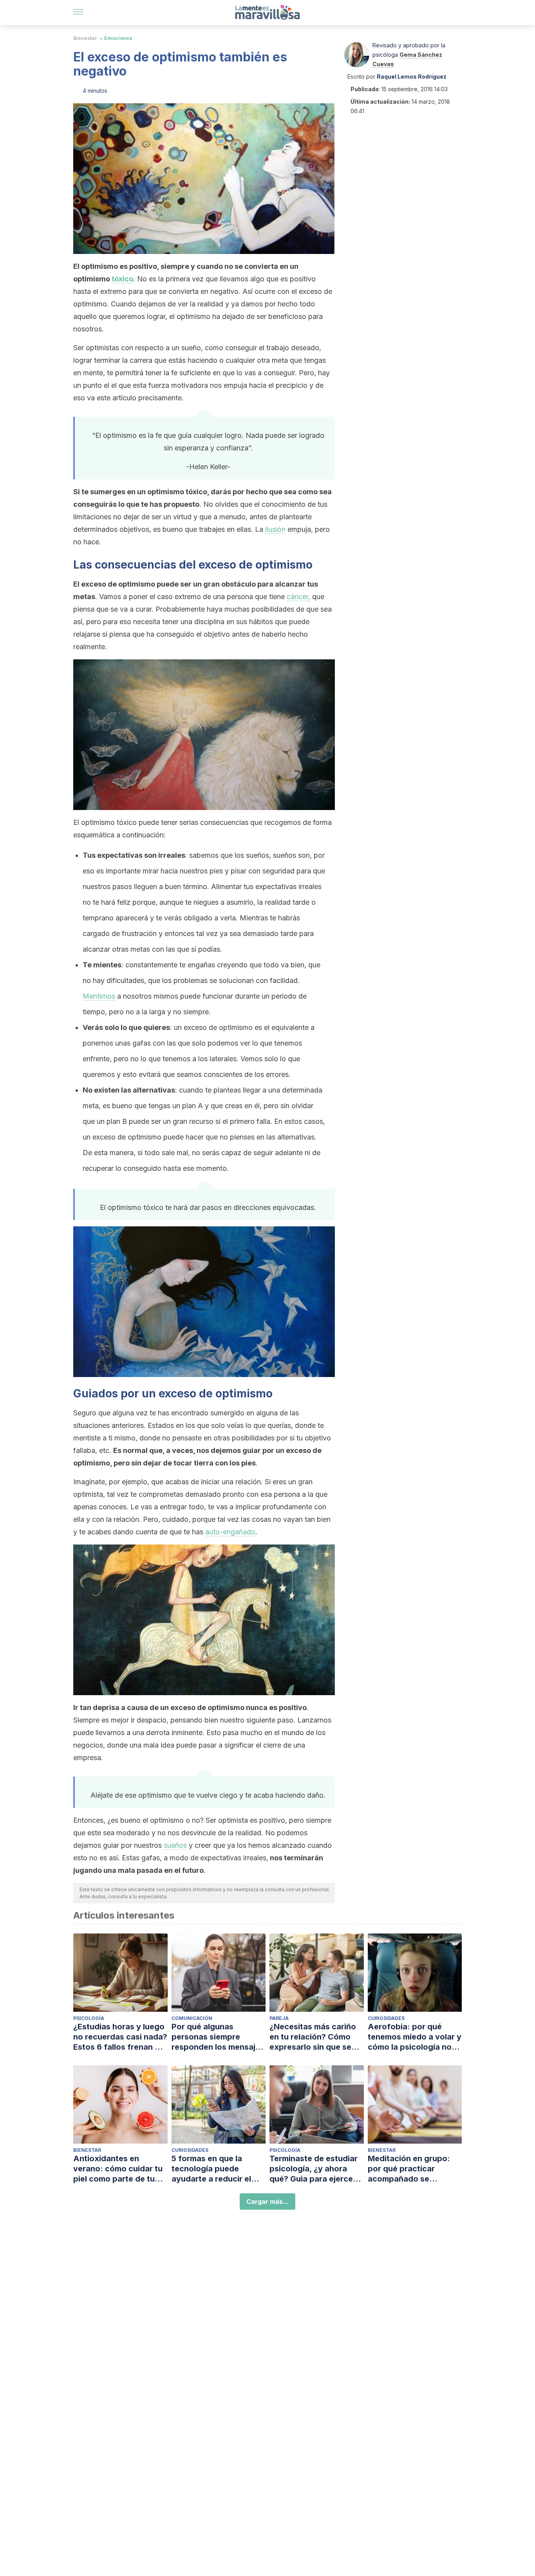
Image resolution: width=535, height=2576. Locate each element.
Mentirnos (99, 996)
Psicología (89, 2018)
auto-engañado (230, 1532)
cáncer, (298, 597)
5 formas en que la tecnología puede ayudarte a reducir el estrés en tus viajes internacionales (211, 2169)
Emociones (118, 38)
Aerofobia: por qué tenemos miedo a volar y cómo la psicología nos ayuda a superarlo (415, 2037)
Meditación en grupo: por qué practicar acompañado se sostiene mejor (409, 2169)
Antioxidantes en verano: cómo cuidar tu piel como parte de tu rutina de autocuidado (118, 2169)
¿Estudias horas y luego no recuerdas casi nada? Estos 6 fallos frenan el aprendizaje (120, 2037)
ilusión (275, 529)
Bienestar (85, 38)
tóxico (122, 279)
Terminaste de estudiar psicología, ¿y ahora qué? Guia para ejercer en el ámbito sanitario (314, 2169)
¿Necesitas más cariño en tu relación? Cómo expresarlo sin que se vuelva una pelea (313, 2037)
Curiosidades (386, 2018)
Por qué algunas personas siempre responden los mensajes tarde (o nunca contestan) (218, 2037)
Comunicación (192, 2018)
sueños (175, 1845)
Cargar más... (267, 2202)
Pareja (279, 2018)
